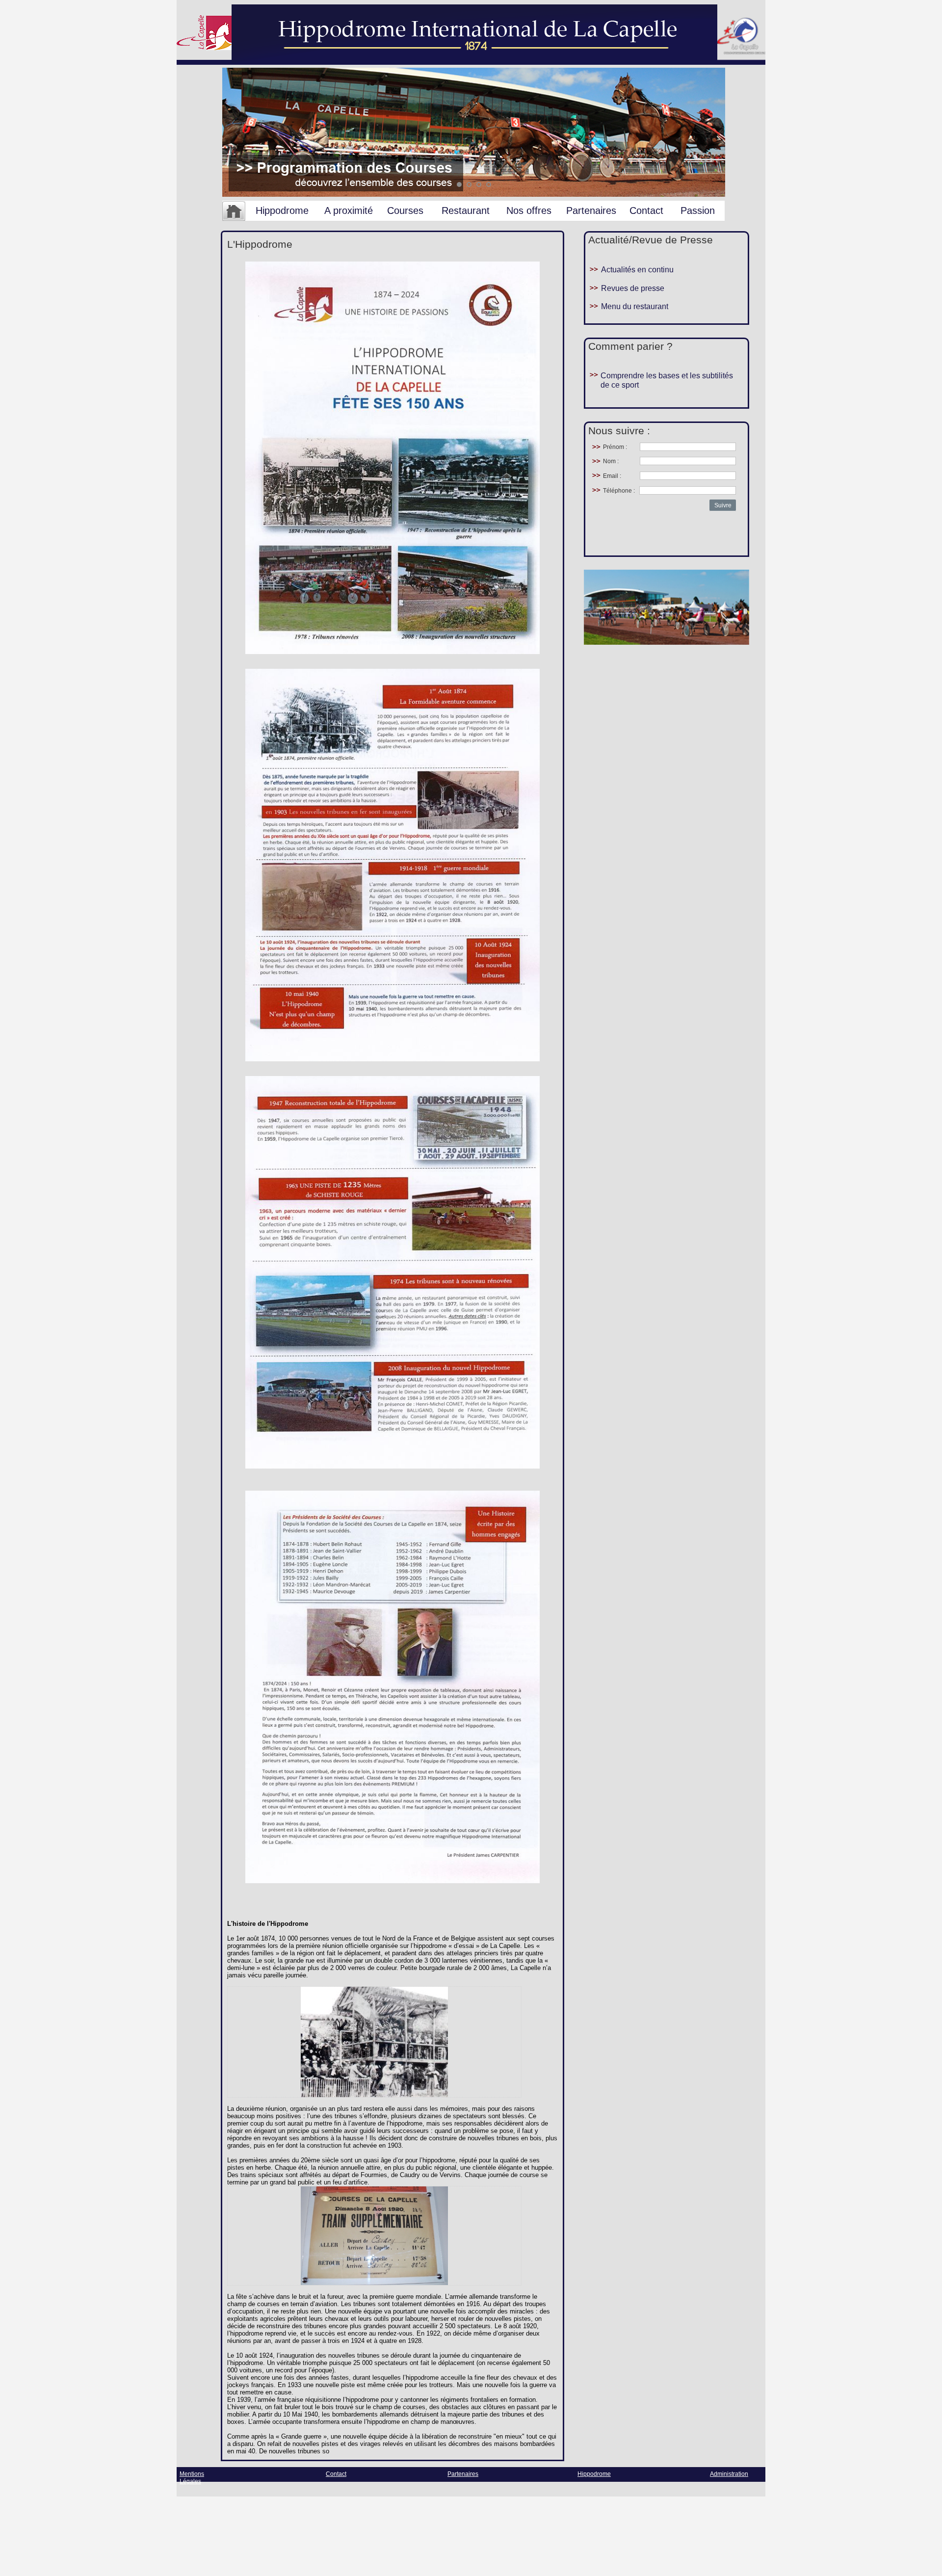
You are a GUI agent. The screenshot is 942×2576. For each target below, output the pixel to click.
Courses (405, 210)
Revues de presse (633, 288)
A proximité (349, 210)
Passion (698, 210)
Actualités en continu (637, 270)
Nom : (611, 461)
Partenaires (591, 210)
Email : (612, 476)
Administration (729, 2474)
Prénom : (615, 447)
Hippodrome (282, 210)
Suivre (723, 505)
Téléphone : (619, 491)
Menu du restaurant (635, 306)
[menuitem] (234, 211)
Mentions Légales (192, 2478)
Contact (646, 210)
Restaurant (466, 210)
